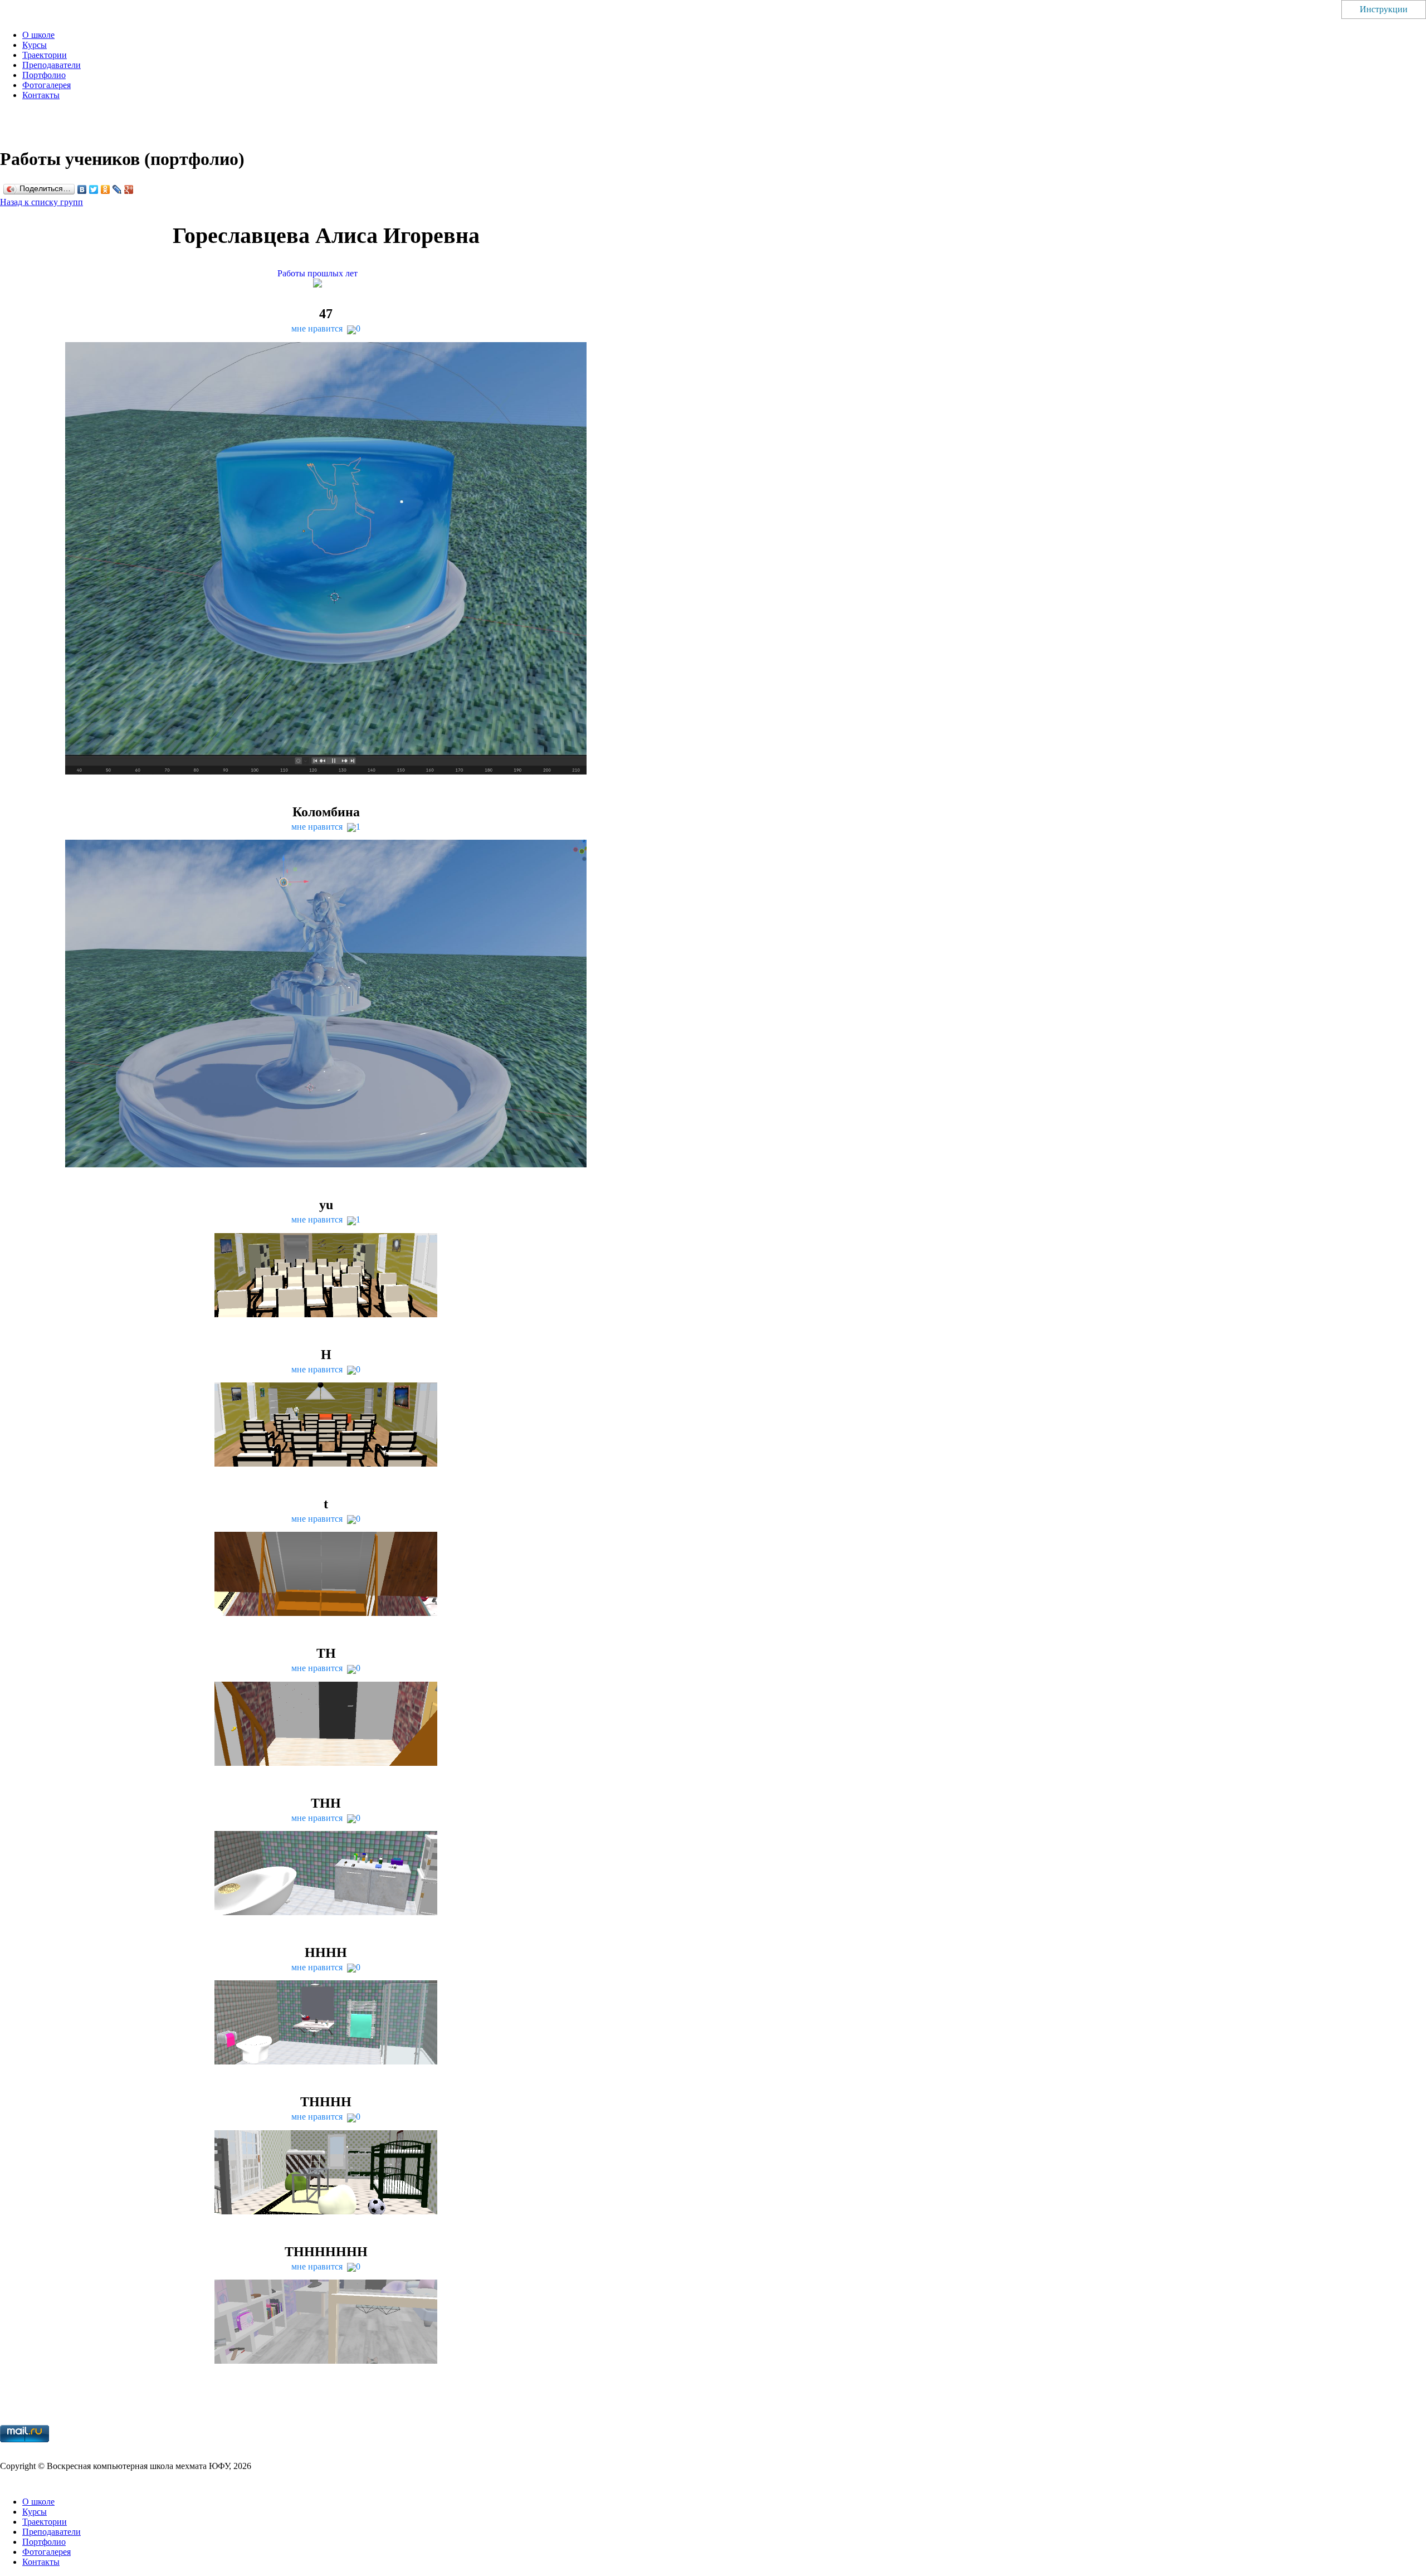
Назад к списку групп (41, 202)
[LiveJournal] (117, 189)
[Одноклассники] (106, 189)
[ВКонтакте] (82, 189)
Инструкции (1384, 9)
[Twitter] (94, 189)
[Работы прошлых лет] (326, 284)
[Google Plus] (129, 189)
